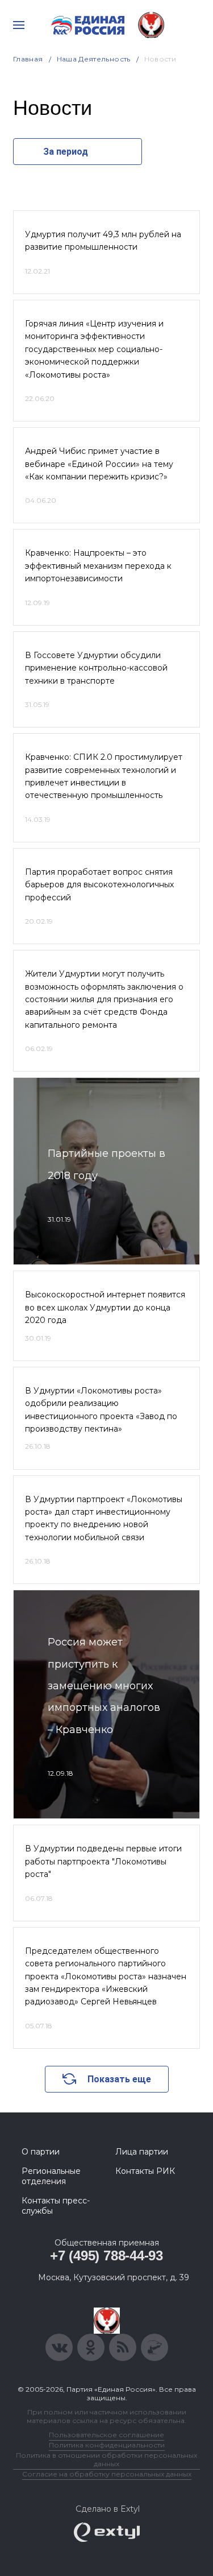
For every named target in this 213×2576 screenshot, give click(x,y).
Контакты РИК (145, 2171)
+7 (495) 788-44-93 (106, 2255)
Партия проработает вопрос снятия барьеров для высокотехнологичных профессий (99, 885)
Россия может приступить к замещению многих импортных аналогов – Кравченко (104, 1686)
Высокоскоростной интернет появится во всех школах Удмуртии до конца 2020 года (105, 1307)
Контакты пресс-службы (56, 2206)
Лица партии (142, 2152)
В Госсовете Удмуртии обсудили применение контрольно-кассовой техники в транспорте (96, 668)
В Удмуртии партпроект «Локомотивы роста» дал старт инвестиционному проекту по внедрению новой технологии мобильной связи (104, 1518)
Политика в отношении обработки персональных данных (106, 2459)
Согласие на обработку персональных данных (107, 2474)
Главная (28, 59)
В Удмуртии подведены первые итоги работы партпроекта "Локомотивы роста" (103, 1861)
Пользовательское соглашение (106, 2435)
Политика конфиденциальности (107, 2445)
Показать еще (119, 2079)
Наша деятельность (94, 59)
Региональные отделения (51, 2176)
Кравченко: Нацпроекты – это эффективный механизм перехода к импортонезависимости (98, 566)
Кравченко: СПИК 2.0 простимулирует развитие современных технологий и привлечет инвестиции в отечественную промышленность (104, 776)
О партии (41, 2152)
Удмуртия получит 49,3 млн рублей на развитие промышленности (103, 241)
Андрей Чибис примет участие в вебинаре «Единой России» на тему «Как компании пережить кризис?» (99, 464)
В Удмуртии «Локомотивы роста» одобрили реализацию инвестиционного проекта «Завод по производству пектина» (101, 1410)
